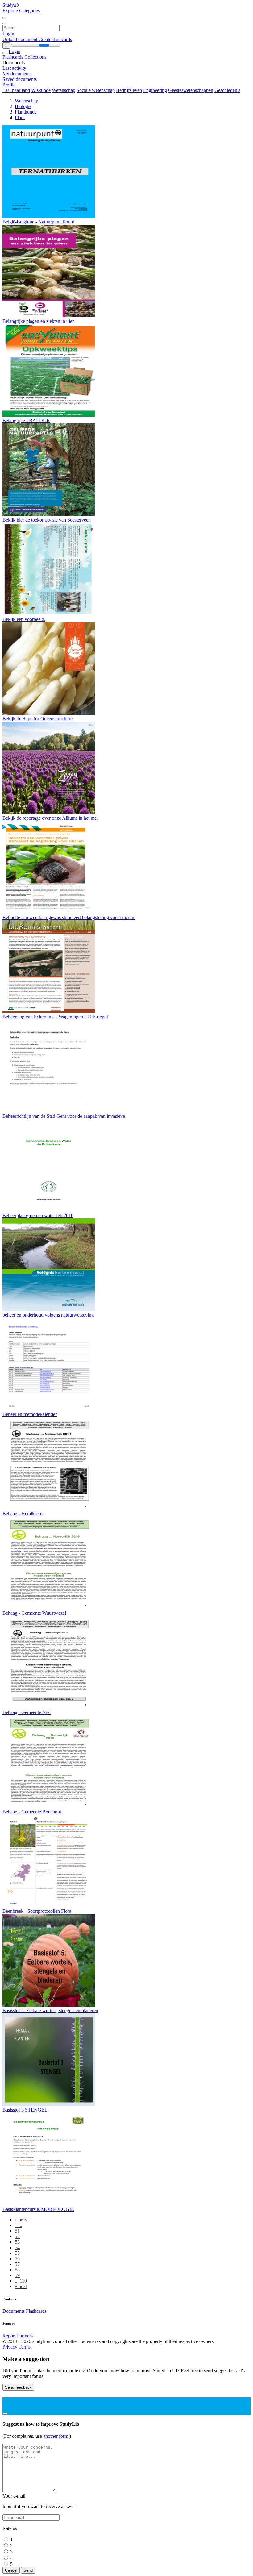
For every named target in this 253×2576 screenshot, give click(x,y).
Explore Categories (21, 11)
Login (8, 34)
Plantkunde (26, 112)
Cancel (11, 2570)
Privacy (10, 2347)
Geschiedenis (227, 90)
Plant (20, 117)
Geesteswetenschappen (191, 90)
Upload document (21, 39)
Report (9, 2336)
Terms (25, 2347)
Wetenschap (64, 90)
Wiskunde (41, 90)
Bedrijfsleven (129, 90)
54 (17, 2247)
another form (56, 2436)
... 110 (21, 2281)
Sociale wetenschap (96, 90)
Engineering (155, 90)
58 (17, 2270)
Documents (14, 2311)
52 (17, 2236)
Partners (25, 2336)
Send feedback (18, 2387)
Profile (9, 85)
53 (17, 2242)
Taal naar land (16, 90)
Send (28, 2570)
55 (17, 2253)
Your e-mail (14, 2496)
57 (17, 2264)
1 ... (19, 2225)
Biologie (23, 106)
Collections (35, 57)
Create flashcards (55, 39)
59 (17, 2275)
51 (17, 2231)
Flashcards (13, 57)
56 (17, 2259)
